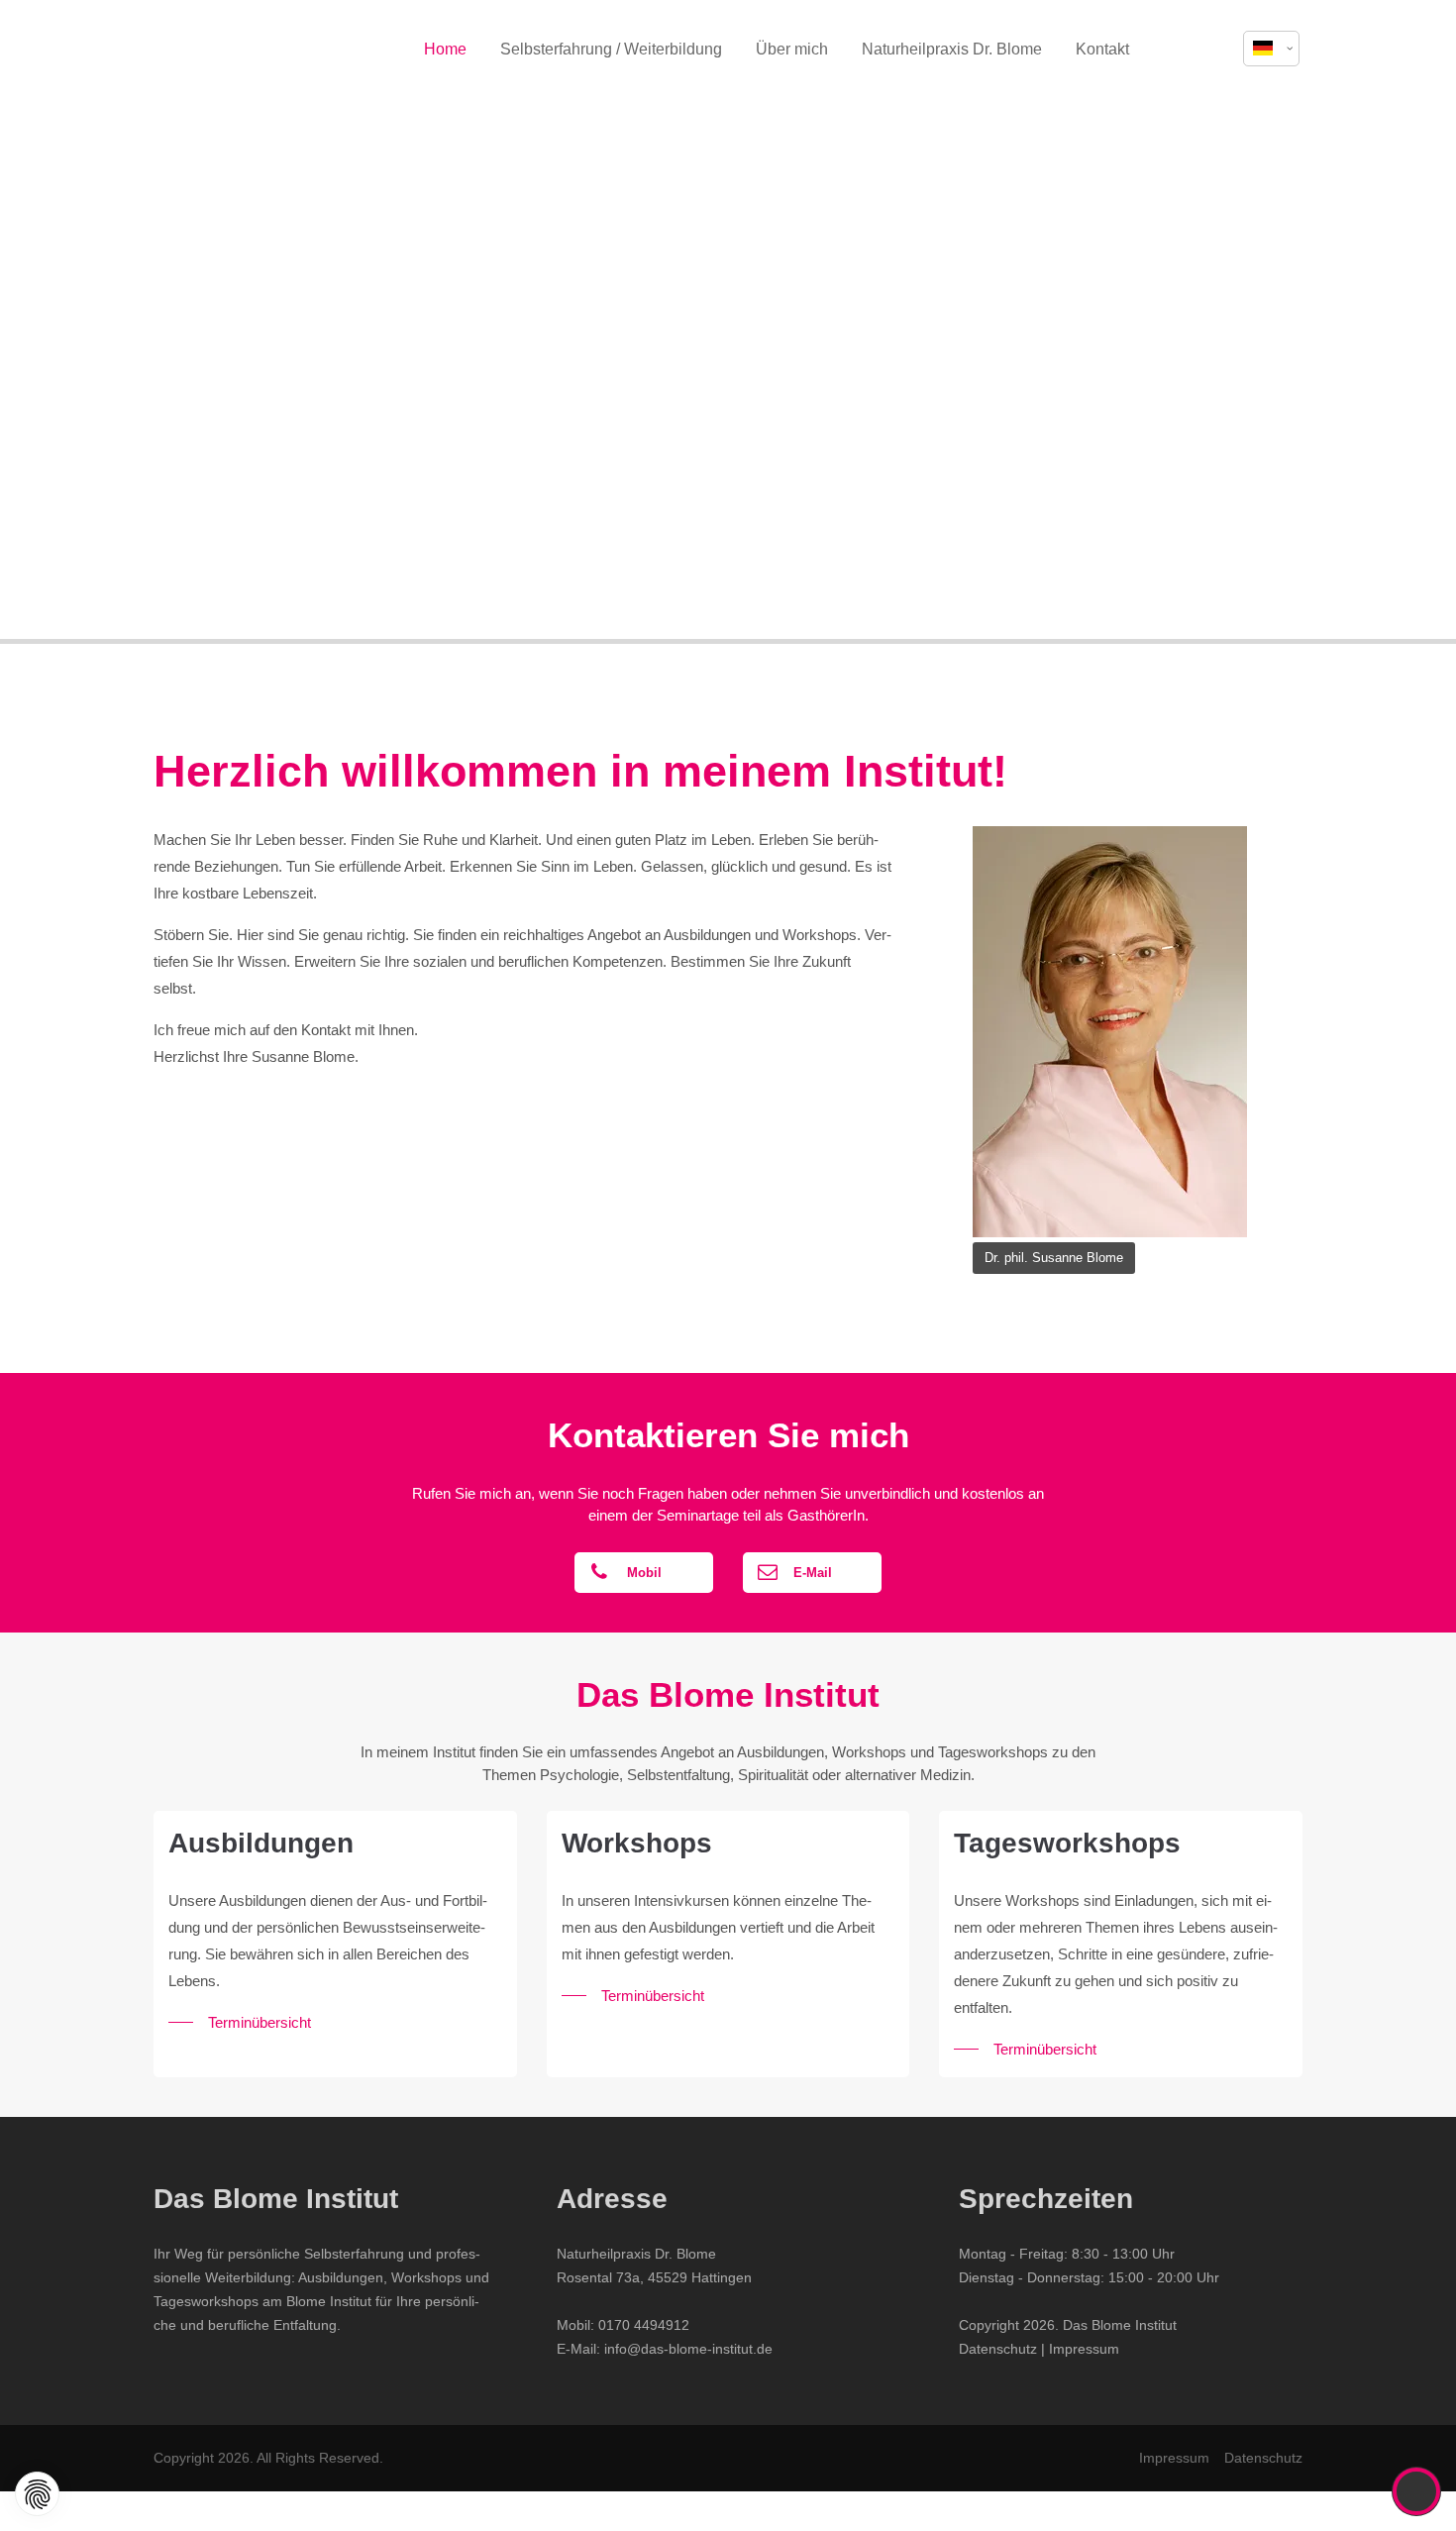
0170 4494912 (644, 2325)
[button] (1206, 50)
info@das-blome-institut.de (688, 2349)
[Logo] (253, 50)
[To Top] (1417, 2491)
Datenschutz (998, 2349)
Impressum (1084, 2349)
